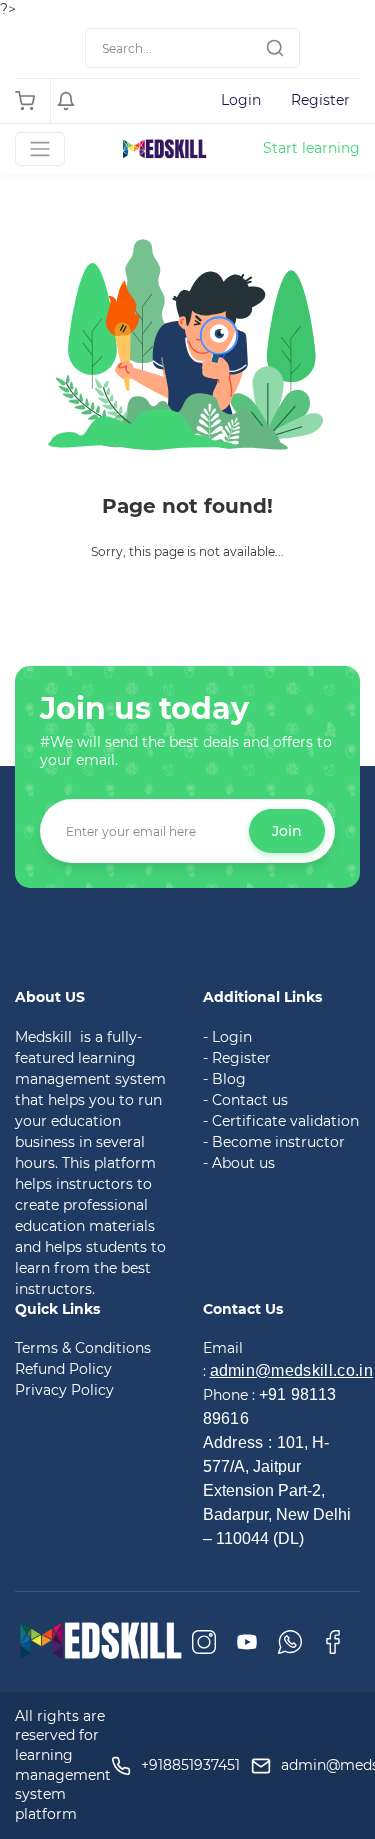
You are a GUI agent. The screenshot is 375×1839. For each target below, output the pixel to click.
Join (287, 831)
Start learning (311, 148)
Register (320, 100)
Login (241, 100)
